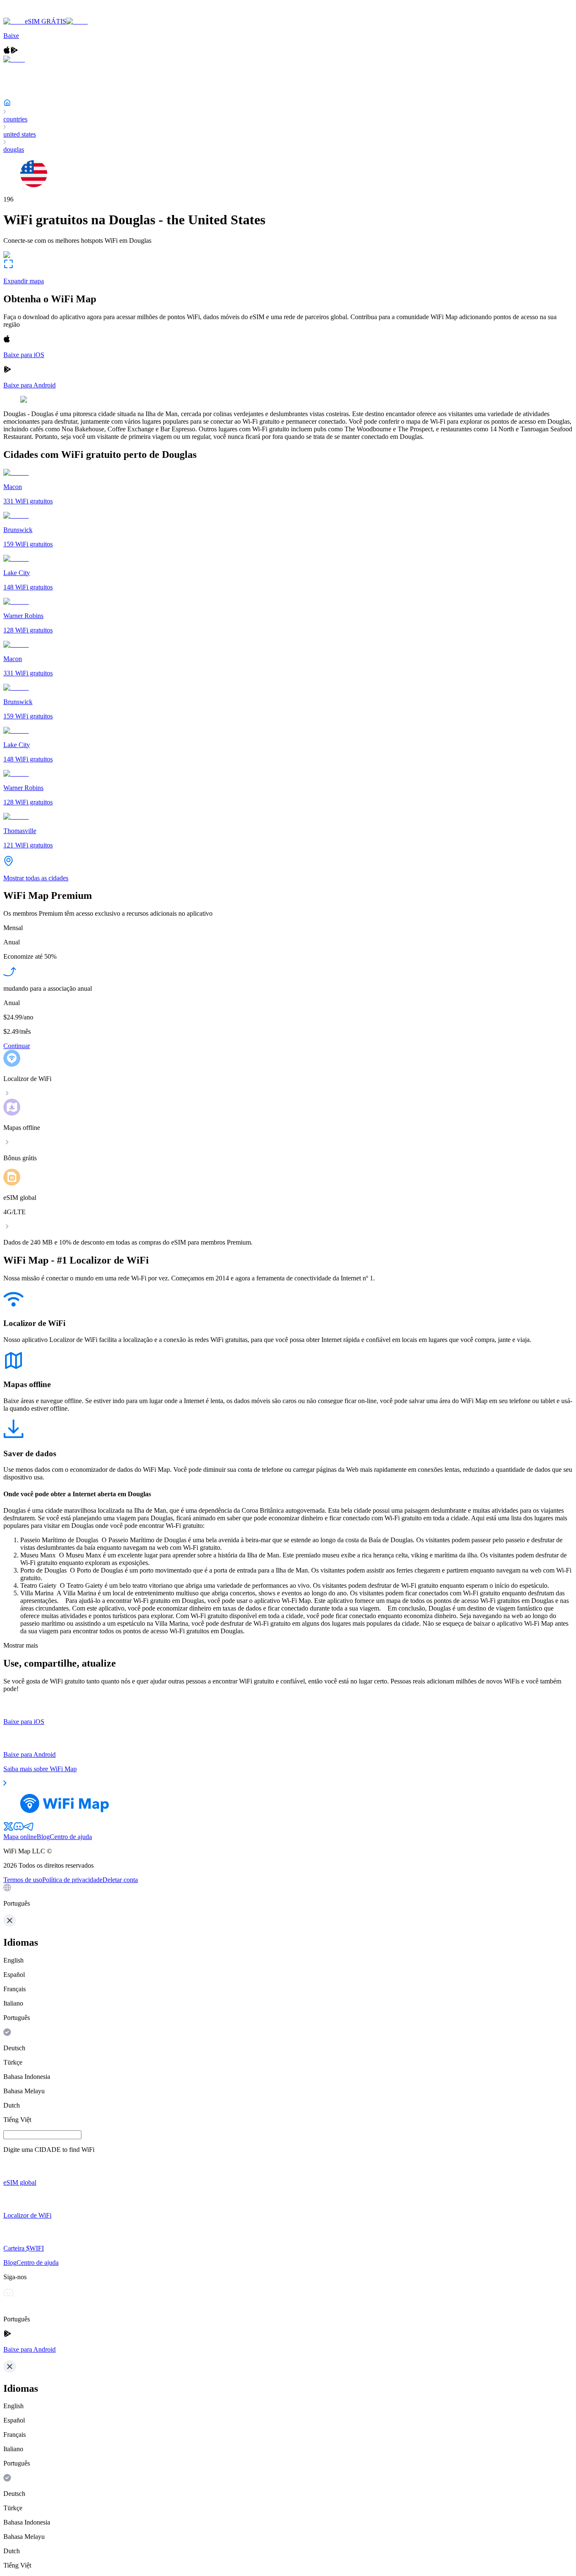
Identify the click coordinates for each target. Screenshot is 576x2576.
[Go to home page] (33, 14)
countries (15, 119)
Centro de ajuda (71, 1837)
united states (20, 134)
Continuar (17, 1046)
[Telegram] (29, 1829)
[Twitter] (8, 1829)
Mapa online (20, 1837)
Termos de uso (23, 1880)
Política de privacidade (72, 1880)
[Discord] (19, 1829)
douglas (14, 149)
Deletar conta (120, 1880)
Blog (43, 1837)
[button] (288, 1896)
